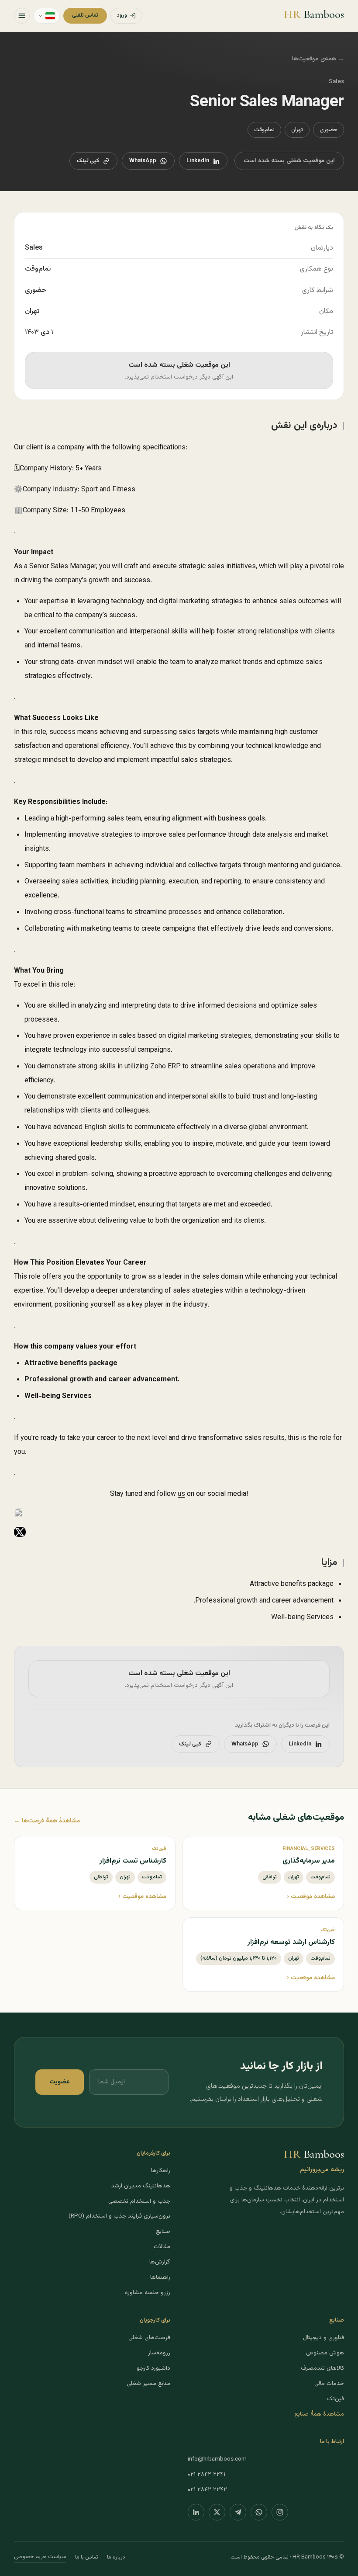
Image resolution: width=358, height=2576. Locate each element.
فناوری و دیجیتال (324, 2338)
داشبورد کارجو (153, 2368)
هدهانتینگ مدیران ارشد (141, 2186)
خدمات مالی (329, 2383)
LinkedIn (198, 161)
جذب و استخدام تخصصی (139, 2201)
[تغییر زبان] (46, 16)
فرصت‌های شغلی (149, 2338)
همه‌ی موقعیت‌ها (318, 59)
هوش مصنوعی (325, 2353)
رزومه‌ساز (159, 2353)
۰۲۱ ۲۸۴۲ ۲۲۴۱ (207, 2474)
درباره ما (116, 2557)
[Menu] (22, 16)
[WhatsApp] (259, 2512)
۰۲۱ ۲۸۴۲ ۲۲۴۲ (207, 2490)
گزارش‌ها (160, 2262)
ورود (122, 15)
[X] (217, 2512)
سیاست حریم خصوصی (40, 2557)
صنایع (163, 2231)
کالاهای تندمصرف (322, 2368)
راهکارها (161, 2171)
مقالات (162, 2247)
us (181, 1494)
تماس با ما (87, 2557)
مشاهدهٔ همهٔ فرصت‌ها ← (47, 1821)
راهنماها (160, 2277)
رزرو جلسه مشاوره (148, 2293)
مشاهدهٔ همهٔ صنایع (319, 2414)
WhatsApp (143, 161)
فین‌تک (336, 2399)
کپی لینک (88, 161)
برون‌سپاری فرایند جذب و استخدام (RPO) (119, 2216)
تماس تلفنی (85, 15)
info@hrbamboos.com (217, 2459)
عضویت (60, 2082)
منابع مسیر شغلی (148, 2383)
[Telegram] (238, 2512)
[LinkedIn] (196, 2512)
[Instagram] (280, 2512)
